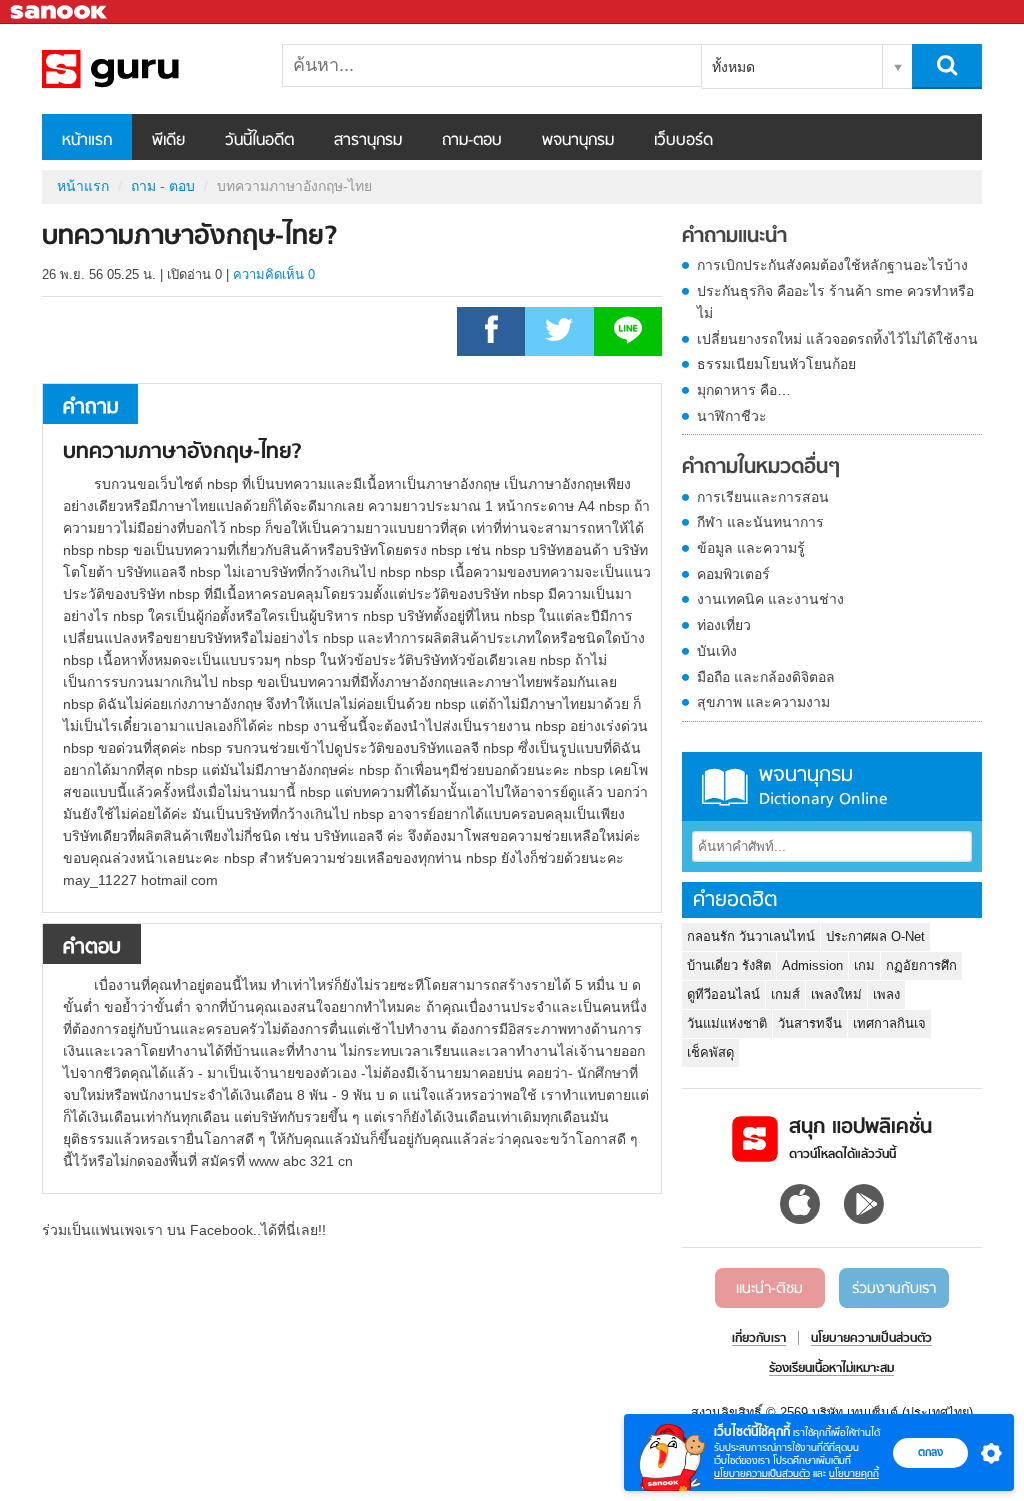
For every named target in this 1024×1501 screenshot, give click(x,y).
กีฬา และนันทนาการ (760, 522)
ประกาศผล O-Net (875, 936)
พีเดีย (168, 141)
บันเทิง (717, 651)
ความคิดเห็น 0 (274, 274)
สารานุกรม (368, 141)
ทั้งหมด (733, 67)
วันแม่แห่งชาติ (727, 1023)
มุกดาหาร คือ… (744, 390)
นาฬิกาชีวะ (732, 416)
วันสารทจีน (810, 1023)
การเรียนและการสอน (763, 497)
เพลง (886, 994)
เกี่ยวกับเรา (759, 1339)
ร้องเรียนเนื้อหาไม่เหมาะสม (831, 1369)
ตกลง (930, 1452)
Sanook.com (60, 12)
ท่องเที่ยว (724, 625)
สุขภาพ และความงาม (763, 702)
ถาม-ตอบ (472, 141)
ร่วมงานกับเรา (894, 1289)
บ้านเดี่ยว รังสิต (729, 965)
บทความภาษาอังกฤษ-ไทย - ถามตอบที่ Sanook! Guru (147, 69)
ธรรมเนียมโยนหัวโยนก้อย (776, 364)
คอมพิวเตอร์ (733, 574)
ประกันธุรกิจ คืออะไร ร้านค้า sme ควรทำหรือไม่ (835, 302)
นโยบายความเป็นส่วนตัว (762, 1473)
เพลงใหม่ (836, 994)
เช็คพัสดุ (710, 1052)
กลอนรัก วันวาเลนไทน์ (751, 936)
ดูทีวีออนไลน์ (723, 994)
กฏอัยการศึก (921, 965)
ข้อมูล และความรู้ (751, 548)
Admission (812, 965)
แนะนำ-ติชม (769, 1289)
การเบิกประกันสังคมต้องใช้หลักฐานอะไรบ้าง (832, 265)
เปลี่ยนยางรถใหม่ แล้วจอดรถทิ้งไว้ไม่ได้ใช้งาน (837, 339)
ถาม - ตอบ (163, 186)
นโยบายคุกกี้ (854, 1473)
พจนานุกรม (578, 141)
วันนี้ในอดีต (259, 141)
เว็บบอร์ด (683, 141)
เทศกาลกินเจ (889, 1023)
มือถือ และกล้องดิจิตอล (766, 677)
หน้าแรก (87, 141)
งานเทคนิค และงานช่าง (770, 599)
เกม (864, 965)
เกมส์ (785, 994)
